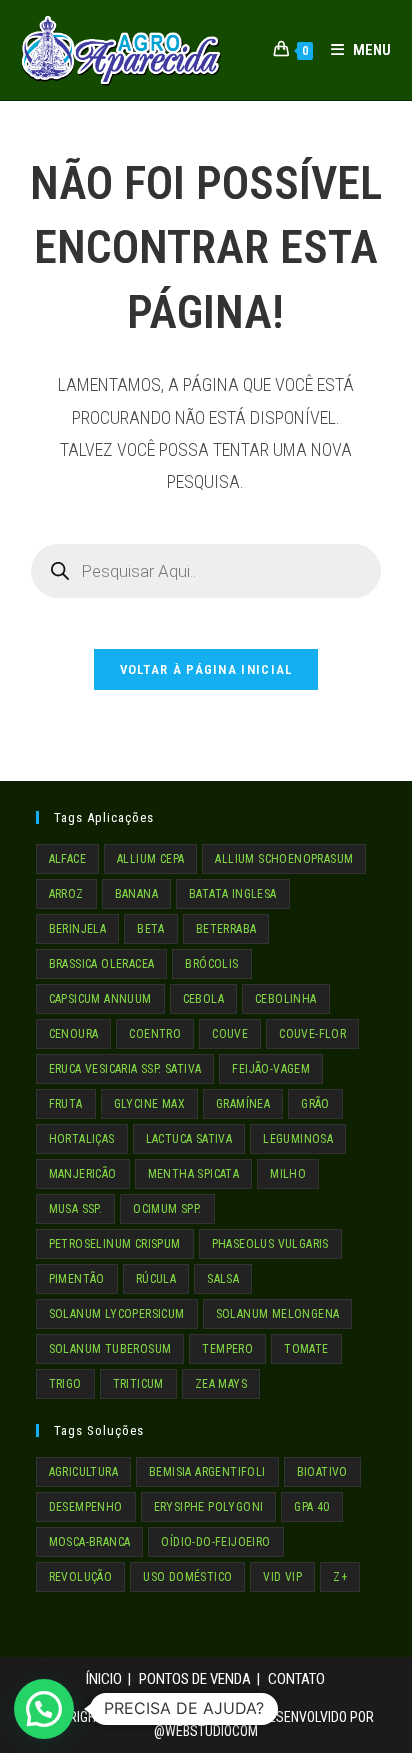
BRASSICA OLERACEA (102, 964)
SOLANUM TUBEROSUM (110, 1349)
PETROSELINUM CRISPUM (115, 1244)
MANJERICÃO (83, 1174)
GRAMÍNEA (243, 1104)
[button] (44, 1709)
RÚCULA (156, 1279)
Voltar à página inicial (206, 669)
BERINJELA (78, 929)
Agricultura (83, 1472)
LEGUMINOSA (298, 1139)
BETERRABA (226, 929)
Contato (296, 1679)
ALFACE (67, 859)
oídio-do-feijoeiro (215, 1542)
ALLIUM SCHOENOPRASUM (284, 859)
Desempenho (86, 1507)
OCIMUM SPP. (167, 1209)
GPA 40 (311, 1507)
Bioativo (322, 1472)
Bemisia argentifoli (207, 1472)
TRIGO (65, 1384)
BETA (151, 929)
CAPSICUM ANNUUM (100, 999)
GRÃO (315, 1104)
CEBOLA (203, 999)
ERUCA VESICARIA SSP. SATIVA (125, 1069)
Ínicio (104, 1679)
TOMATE (306, 1349)
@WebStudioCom (206, 1731)
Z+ (340, 1577)
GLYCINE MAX (149, 1104)
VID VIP (282, 1577)
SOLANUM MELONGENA (278, 1314)
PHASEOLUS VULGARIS (270, 1244)
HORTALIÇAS (82, 1139)
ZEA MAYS (221, 1384)
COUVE (230, 1034)
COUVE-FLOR (312, 1034)
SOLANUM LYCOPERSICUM (117, 1314)
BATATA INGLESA (233, 894)
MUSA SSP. (76, 1209)
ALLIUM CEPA (150, 859)
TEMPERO (227, 1349)
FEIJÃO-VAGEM (271, 1069)
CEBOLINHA (286, 999)
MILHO (288, 1174)
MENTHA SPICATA (194, 1174)
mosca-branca (90, 1542)
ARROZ (66, 894)
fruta (66, 1104)
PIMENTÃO (77, 1279)
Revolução (81, 1577)
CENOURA (74, 1034)
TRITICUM (138, 1384)
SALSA (223, 1279)
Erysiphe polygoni (209, 1507)
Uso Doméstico (187, 1577)
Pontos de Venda (195, 1679)
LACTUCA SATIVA (189, 1139)
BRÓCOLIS (211, 964)
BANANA (136, 894)
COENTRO (155, 1034)
